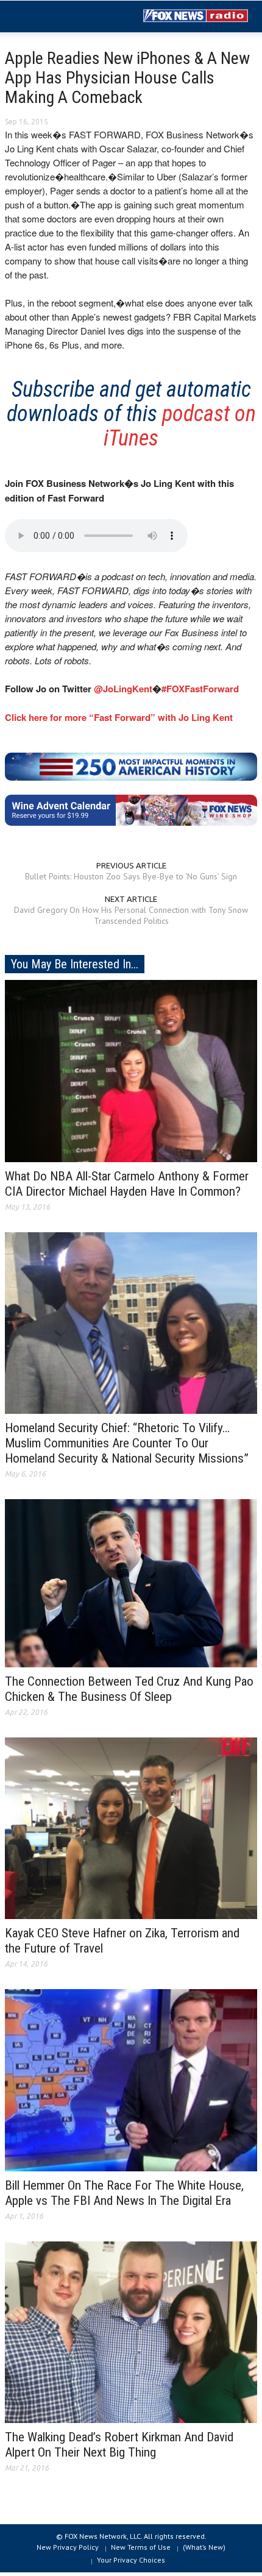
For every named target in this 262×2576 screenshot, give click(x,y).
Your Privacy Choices (131, 2560)
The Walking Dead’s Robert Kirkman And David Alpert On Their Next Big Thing (119, 2445)
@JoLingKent (123, 689)
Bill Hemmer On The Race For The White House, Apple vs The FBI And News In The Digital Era (124, 2193)
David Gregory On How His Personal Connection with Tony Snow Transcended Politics (131, 915)
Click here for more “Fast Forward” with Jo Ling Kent (119, 717)
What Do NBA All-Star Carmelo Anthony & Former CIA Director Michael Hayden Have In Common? (127, 1184)
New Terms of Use (141, 2547)
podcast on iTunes (180, 426)
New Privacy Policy (68, 2547)
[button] (46, 17)
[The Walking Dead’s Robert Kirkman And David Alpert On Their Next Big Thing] (131, 2331)
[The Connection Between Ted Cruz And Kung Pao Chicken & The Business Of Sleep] (131, 1583)
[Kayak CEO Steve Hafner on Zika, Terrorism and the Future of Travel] (131, 1828)
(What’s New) (204, 2547)
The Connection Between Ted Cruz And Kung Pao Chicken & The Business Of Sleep (129, 1689)
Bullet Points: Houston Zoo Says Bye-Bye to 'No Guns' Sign (131, 876)
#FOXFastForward (200, 689)
